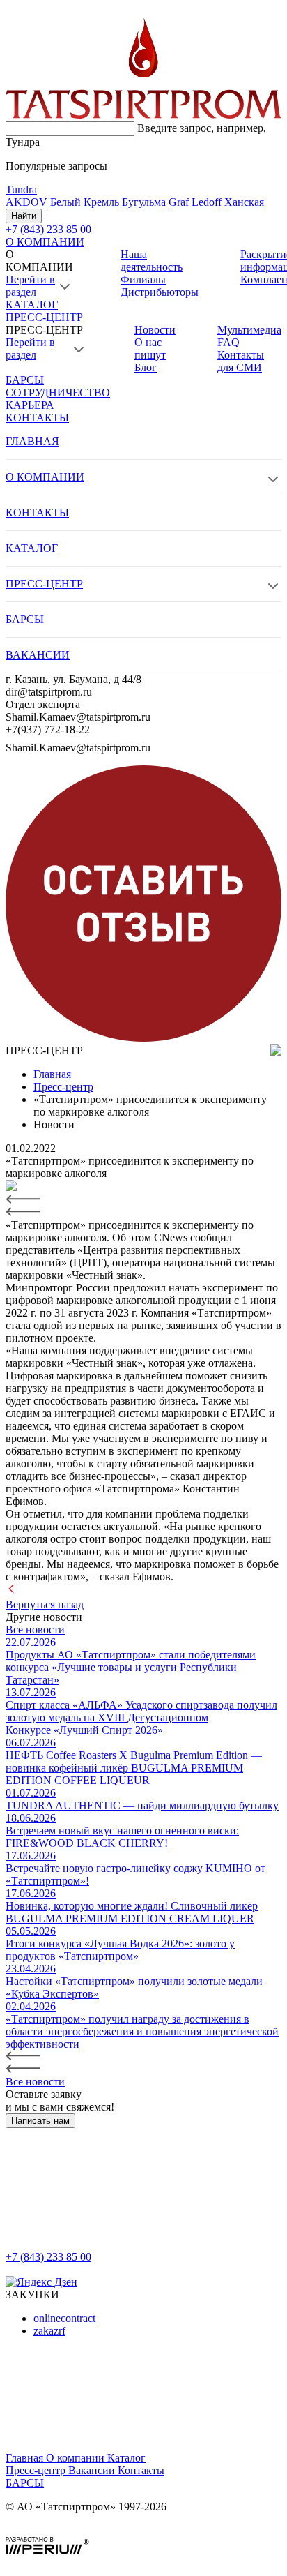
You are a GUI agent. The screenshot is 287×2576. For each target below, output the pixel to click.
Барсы (25, 2483)
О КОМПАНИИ (45, 242)
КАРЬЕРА (30, 405)
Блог (146, 367)
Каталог (126, 2458)
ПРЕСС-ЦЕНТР (44, 317)
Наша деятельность (152, 261)
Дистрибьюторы (160, 292)
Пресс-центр (37, 2470)
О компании (77, 2458)
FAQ (228, 342)
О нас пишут (150, 349)
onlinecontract (64, 2318)
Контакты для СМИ (241, 361)
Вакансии (93, 2470)
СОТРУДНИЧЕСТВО (58, 392)
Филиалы (143, 279)
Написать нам (40, 2121)
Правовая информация (60, 2530)
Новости (155, 330)
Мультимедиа (249, 330)
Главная (26, 2458)
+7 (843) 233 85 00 (48, 2257)
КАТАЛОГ (32, 305)
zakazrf (49, 2331)
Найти (24, 216)
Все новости (35, 1630)
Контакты (141, 2470)
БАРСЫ (25, 380)
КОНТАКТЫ (37, 418)
